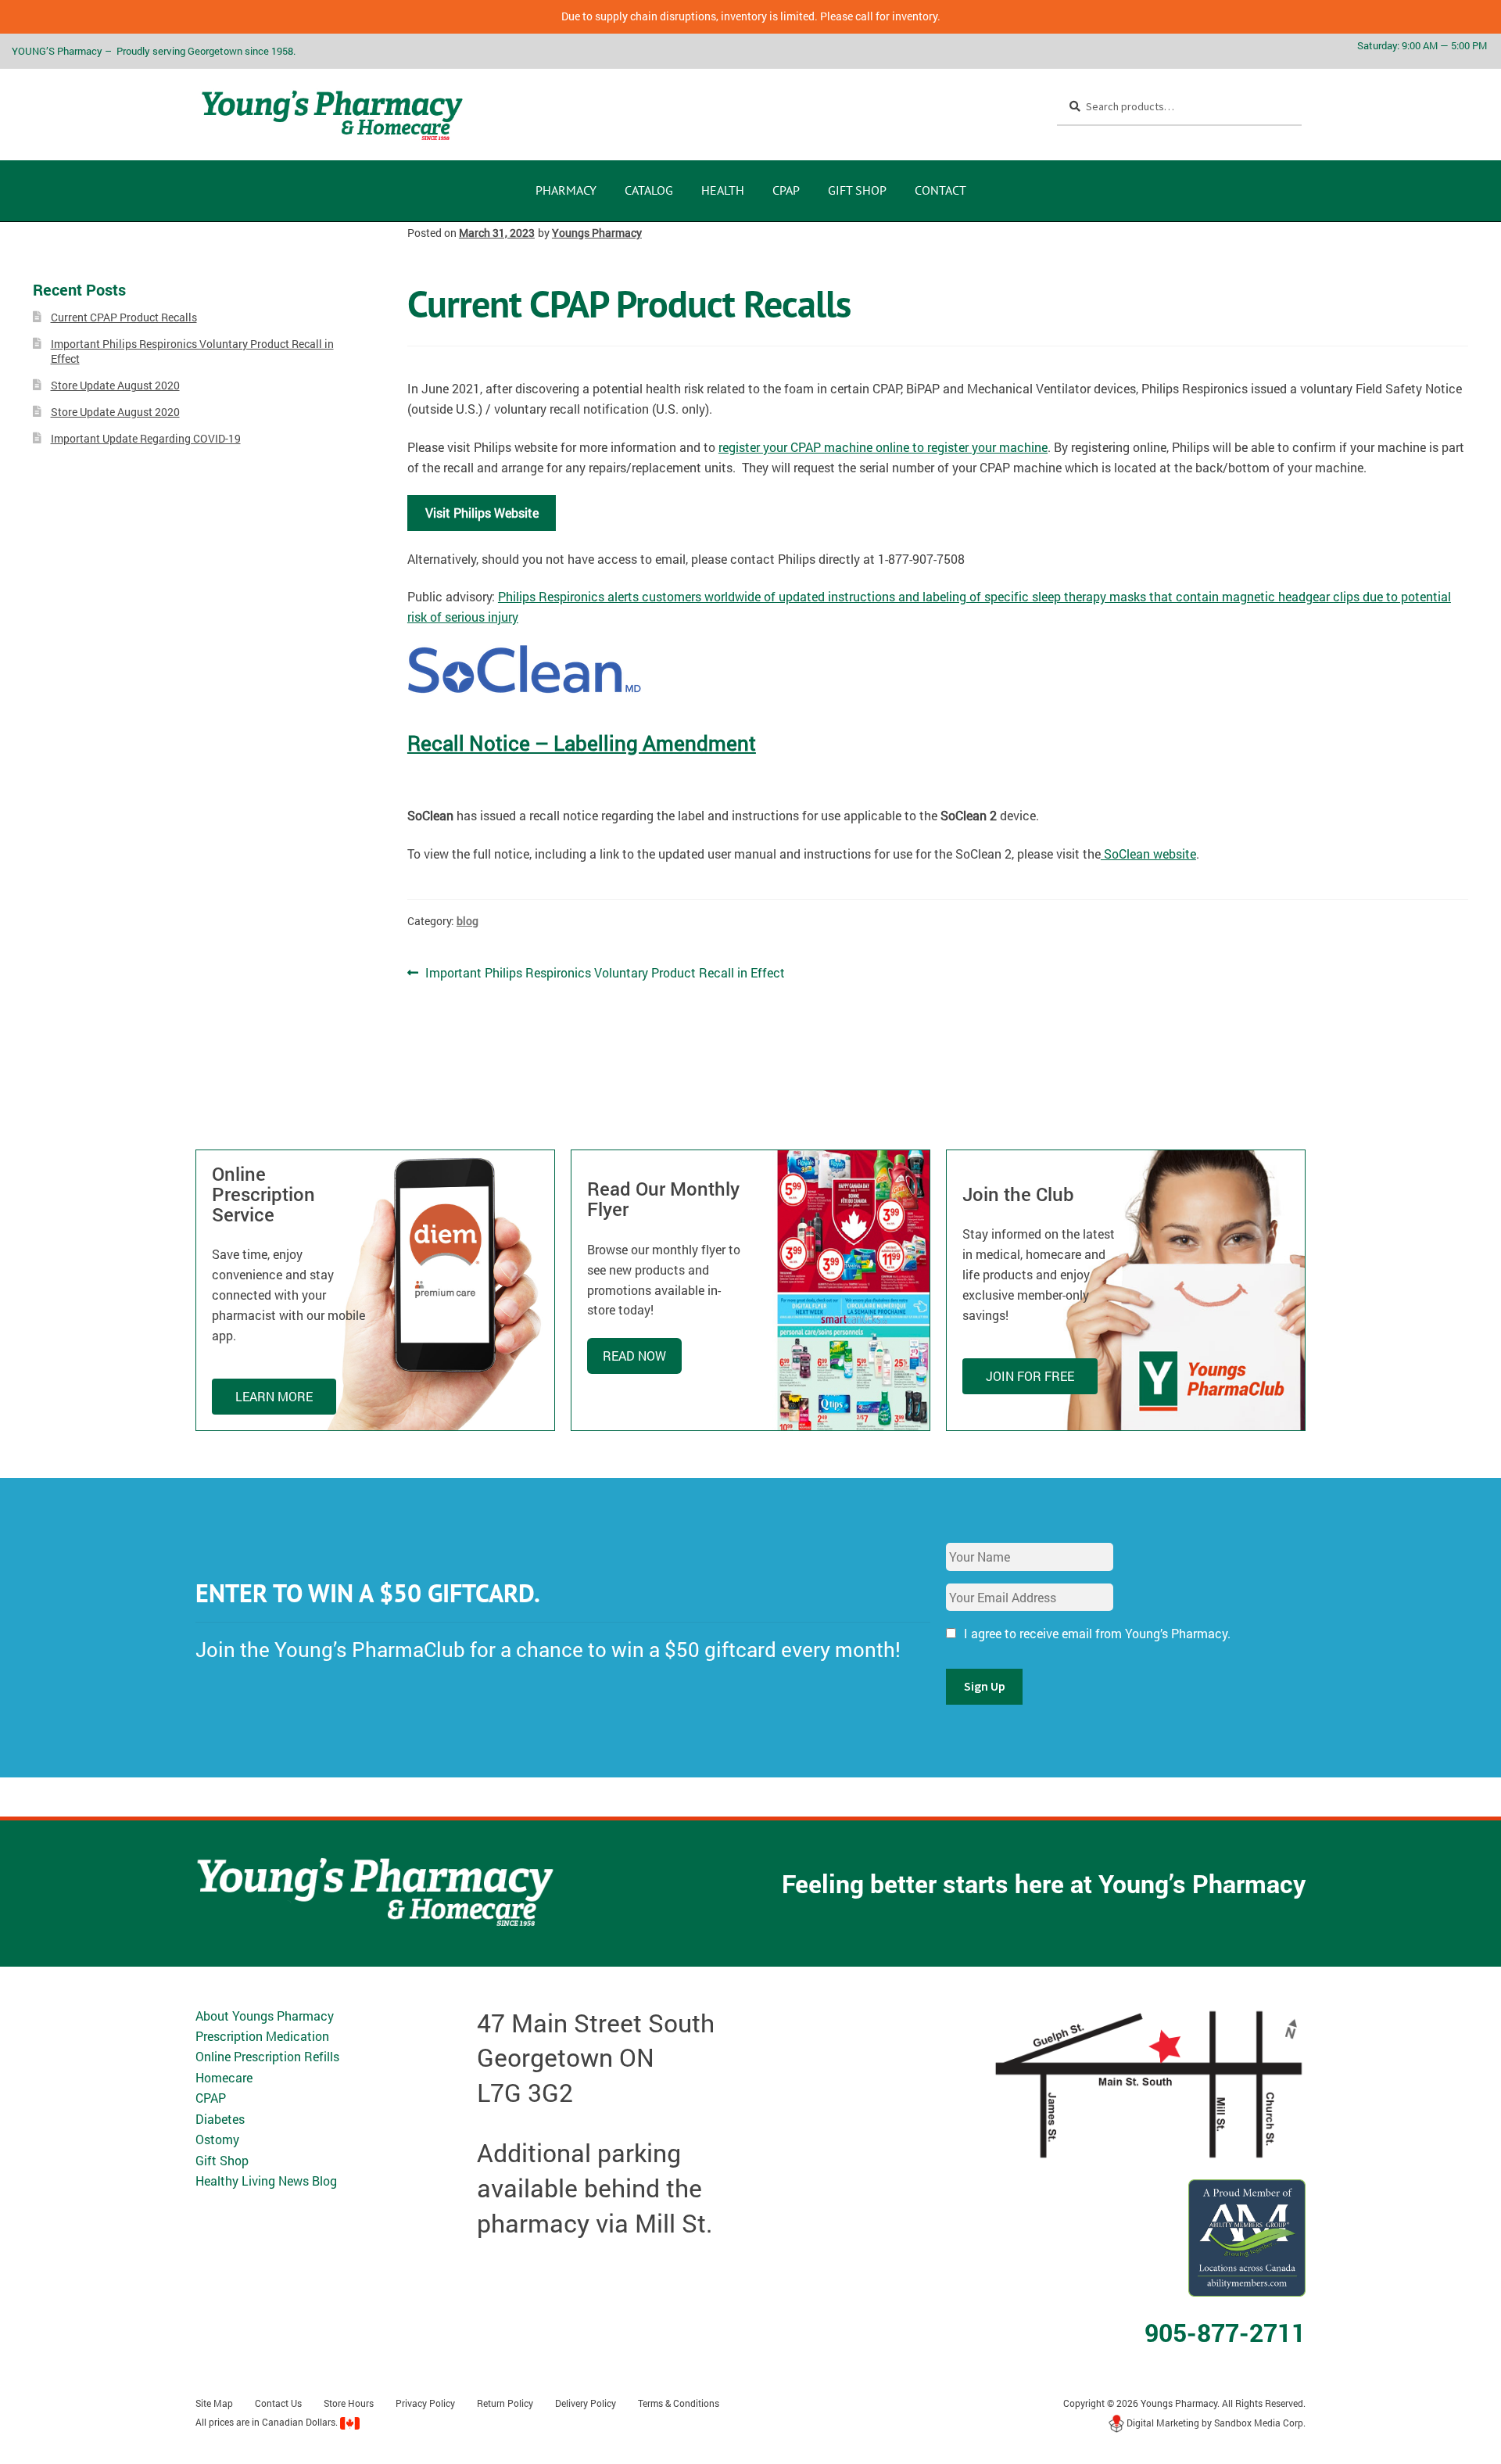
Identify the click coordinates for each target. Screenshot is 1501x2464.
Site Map (214, 2403)
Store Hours (349, 2403)
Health (723, 190)
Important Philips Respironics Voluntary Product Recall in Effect (605, 972)
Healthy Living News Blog (266, 2181)
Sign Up (985, 1686)
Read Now (634, 1356)
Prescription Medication (262, 2036)
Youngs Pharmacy (597, 233)
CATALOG (649, 190)
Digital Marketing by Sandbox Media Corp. (1215, 2423)
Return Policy (505, 2403)
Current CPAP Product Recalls (124, 317)
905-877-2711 (1225, 2332)
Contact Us (278, 2403)
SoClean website (1148, 854)
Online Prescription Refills (267, 2056)
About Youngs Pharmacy (265, 2016)
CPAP (786, 190)
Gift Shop (857, 190)
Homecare (224, 2077)
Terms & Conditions (679, 2403)
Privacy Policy (425, 2403)
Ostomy (217, 2139)
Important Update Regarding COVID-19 (146, 438)
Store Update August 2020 (115, 385)
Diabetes (220, 2119)
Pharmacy (566, 190)
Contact (940, 190)
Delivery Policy (586, 2403)
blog (467, 921)
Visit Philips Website (482, 513)
